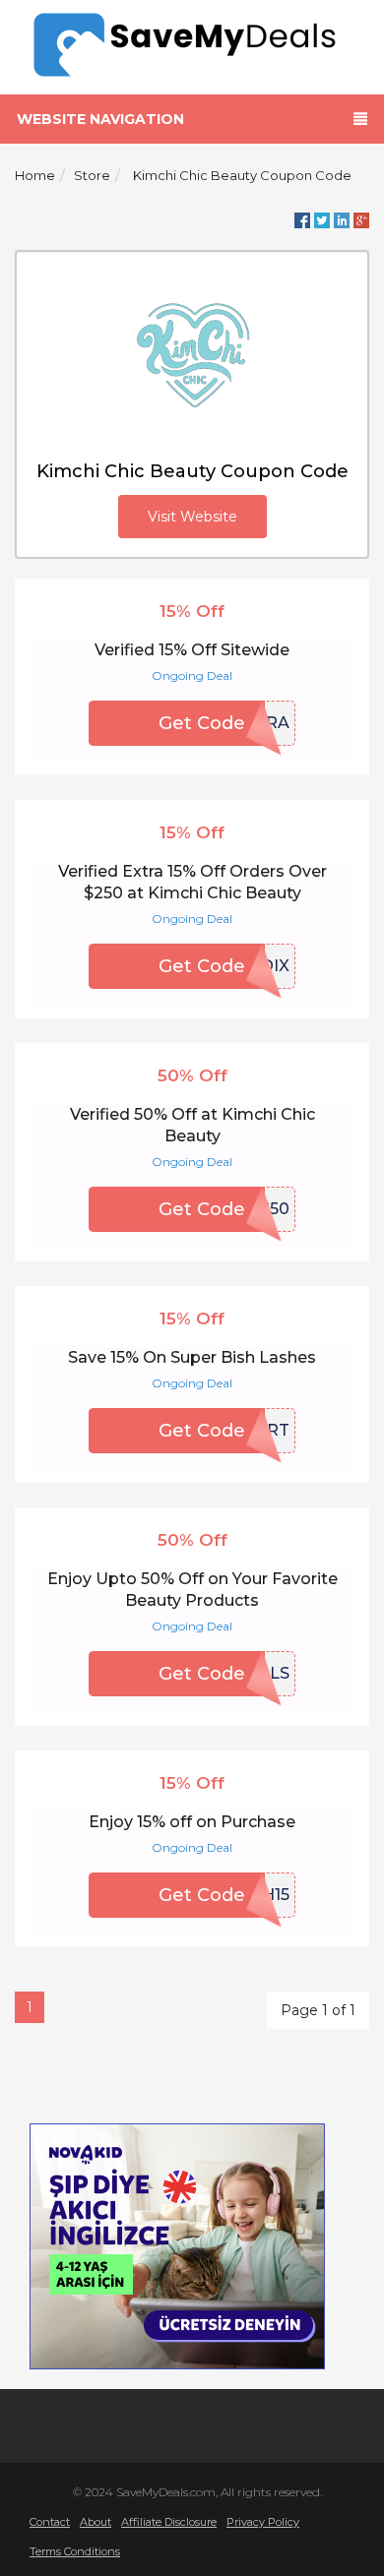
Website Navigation (100, 119)
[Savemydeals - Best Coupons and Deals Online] (192, 45)
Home (35, 175)
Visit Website (192, 517)
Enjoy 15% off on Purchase (192, 1822)
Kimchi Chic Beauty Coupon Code (242, 175)
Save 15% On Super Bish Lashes (192, 1357)
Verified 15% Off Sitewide (192, 650)
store (92, 175)
